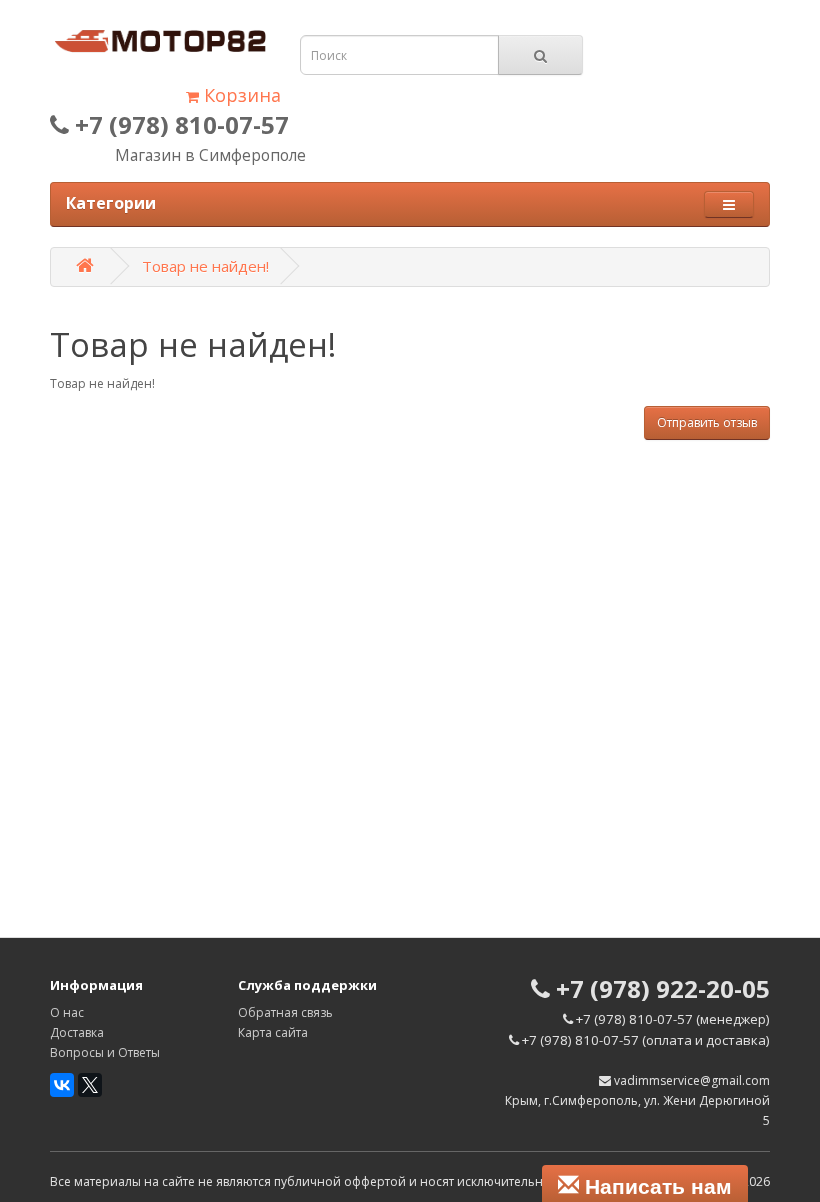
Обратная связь (285, 1012)
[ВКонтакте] (62, 1085)
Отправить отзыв (707, 422)
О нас (67, 1012)
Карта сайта (273, 1032)
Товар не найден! (205, 266)
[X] (90, 1085)
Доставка (77, 1032)
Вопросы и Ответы (105, 1052)
